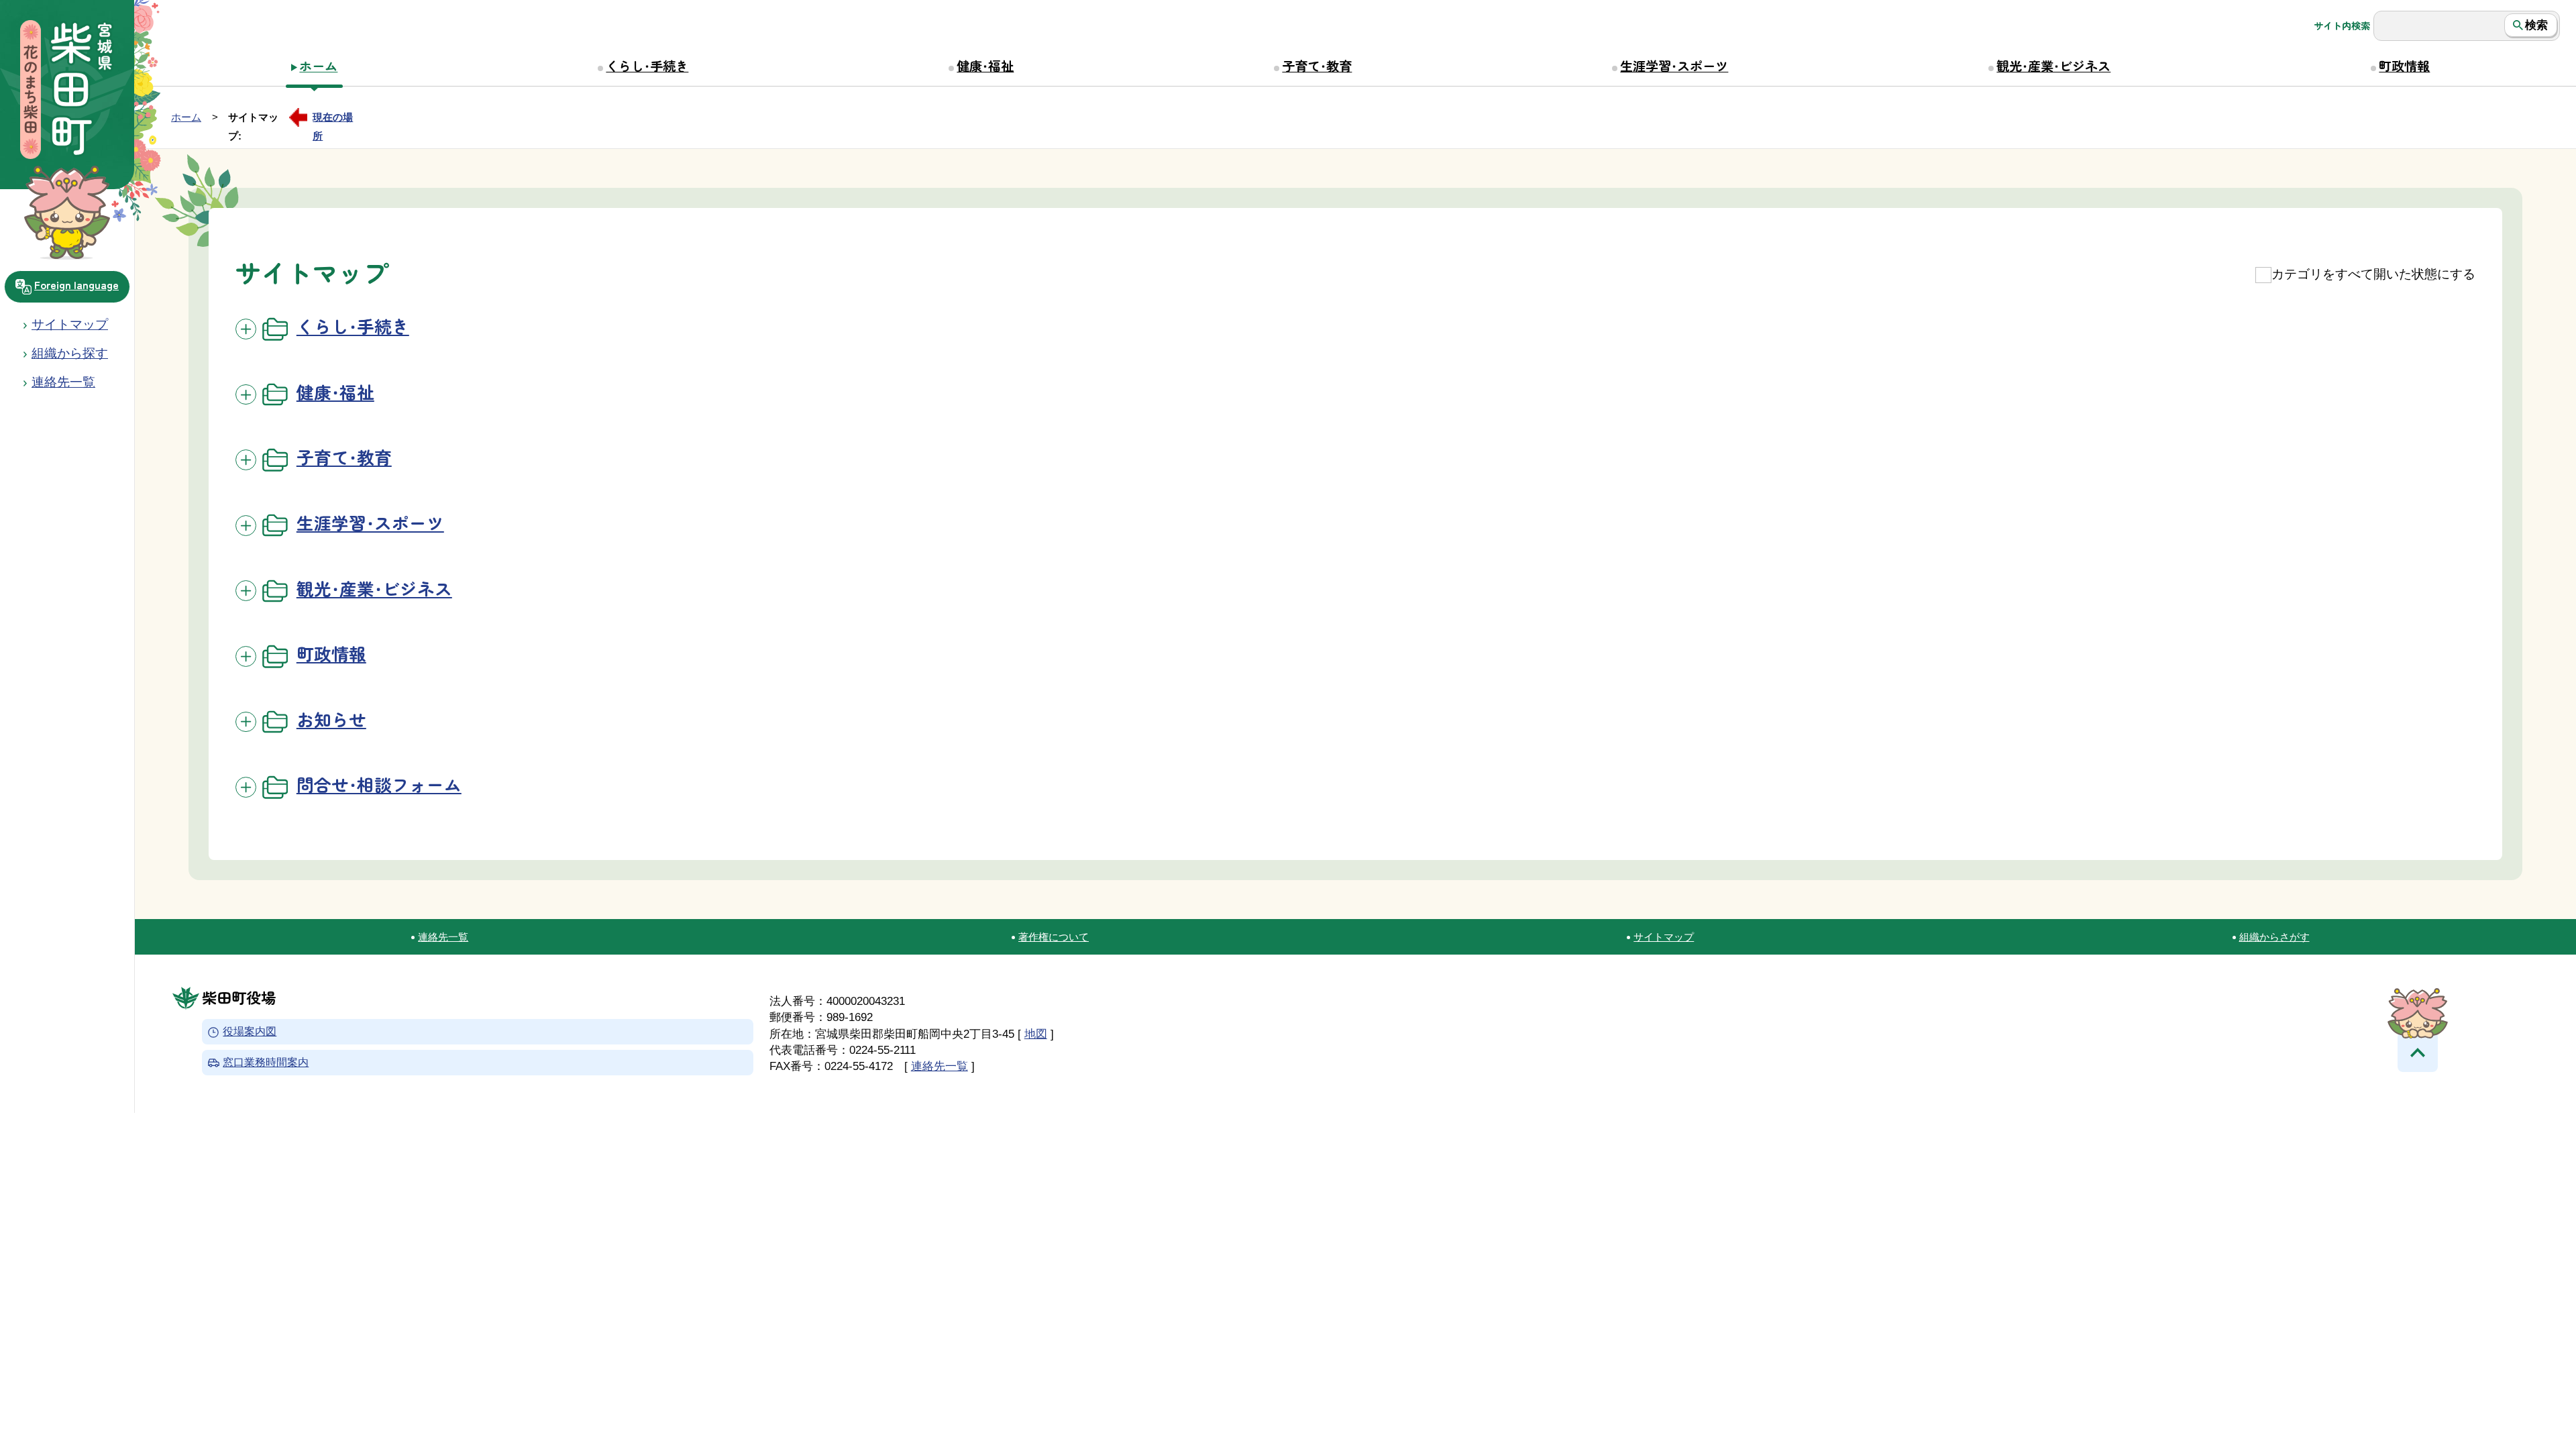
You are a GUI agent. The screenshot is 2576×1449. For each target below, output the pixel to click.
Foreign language (76, 284)
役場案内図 (250, 1032)
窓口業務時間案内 (266, 1062)
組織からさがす (2274, 937)
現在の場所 (333, 119)
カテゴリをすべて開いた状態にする (2373, 274)
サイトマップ (70, 324)
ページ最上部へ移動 (2418, 1052)
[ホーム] (67, 91)
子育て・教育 (1317, 66)
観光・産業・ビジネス (2053, 66)
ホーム (318, 66)
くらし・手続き (647, 66)
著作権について (1054, 937)
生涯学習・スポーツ (1674, 66)
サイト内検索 (2342, 25)
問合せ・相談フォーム (379, 784)
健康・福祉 (985, 66)
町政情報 (2404, 66)
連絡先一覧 (443, 937)
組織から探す (70, 353)
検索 (2536, 25)
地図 (1036, 1034)
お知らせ (331, 719)
